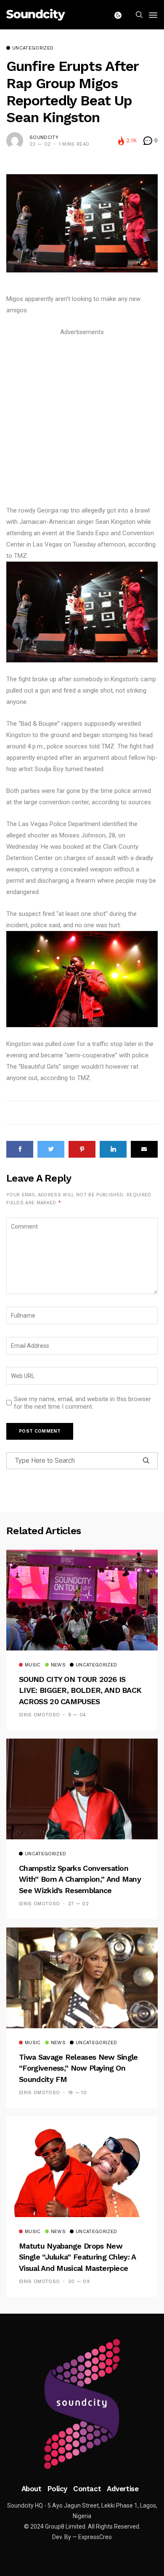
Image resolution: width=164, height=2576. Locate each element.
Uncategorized (33, 48)
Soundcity (44, 137)
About (32, 2489)
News (58, 1665)
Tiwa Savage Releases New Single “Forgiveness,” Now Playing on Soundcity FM (78, 2068)
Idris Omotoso (39, 1715)
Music (33, 1665)
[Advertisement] (82, 420)
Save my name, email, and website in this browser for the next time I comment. (82, 1403)
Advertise (123, 2489)
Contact (87, 2489)
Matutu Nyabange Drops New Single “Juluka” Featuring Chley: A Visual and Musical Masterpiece (77, 2257)
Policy (57, 2489)
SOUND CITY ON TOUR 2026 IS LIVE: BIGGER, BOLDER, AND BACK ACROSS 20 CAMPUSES (80, 1690)
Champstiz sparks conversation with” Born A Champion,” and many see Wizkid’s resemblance (80, 1879)
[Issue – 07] (82, 2404)
